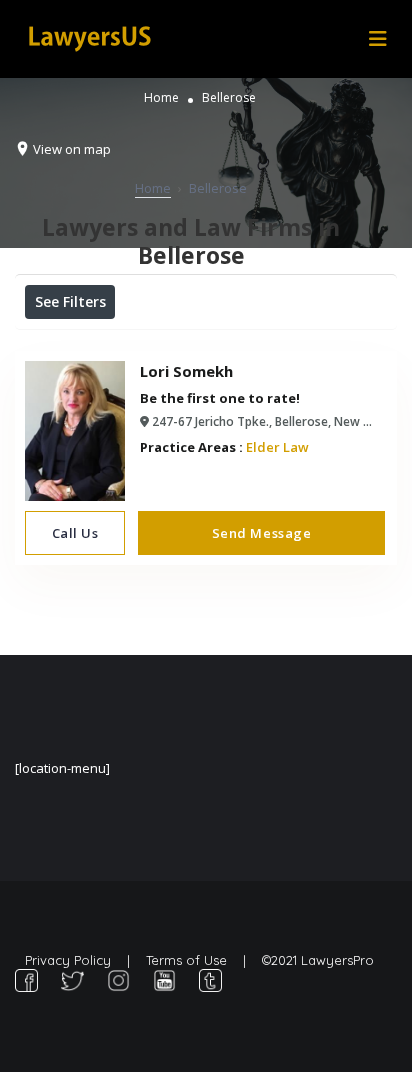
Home (161, 97)
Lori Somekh (186, 371)
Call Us (75, 533)
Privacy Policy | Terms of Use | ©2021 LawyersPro (199, 960)
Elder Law (277, 447)
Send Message (261, 533)
